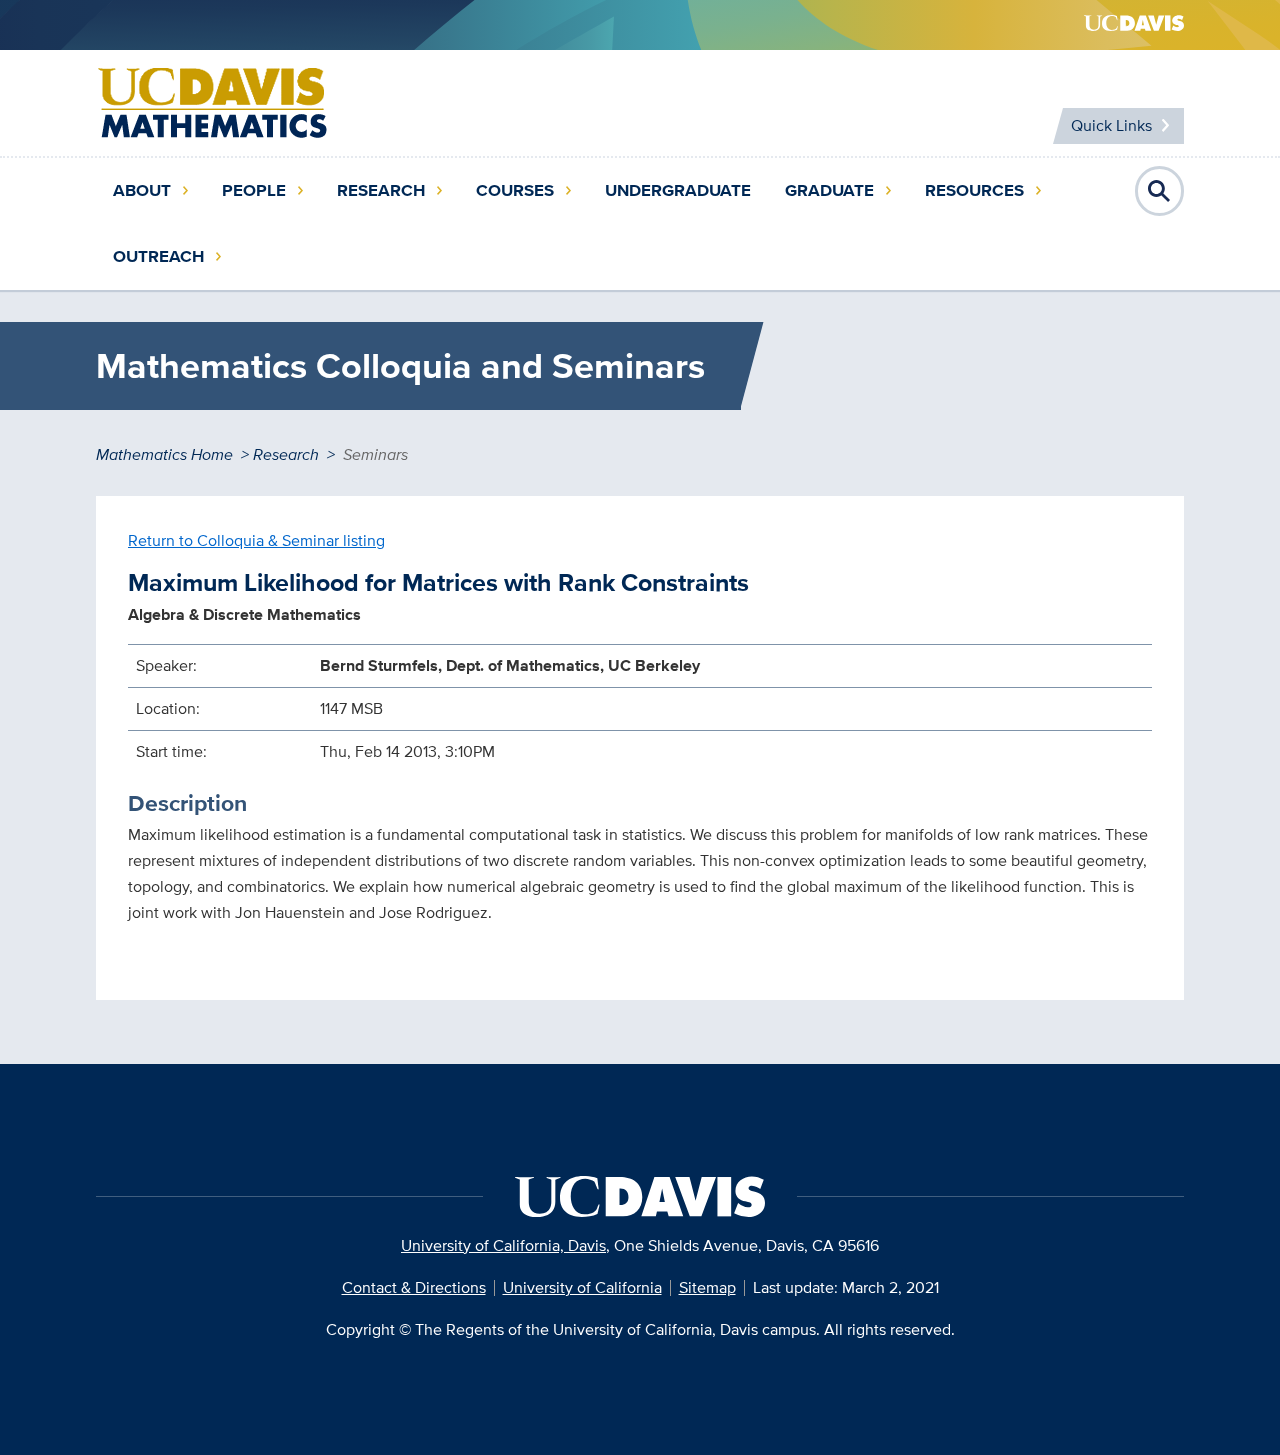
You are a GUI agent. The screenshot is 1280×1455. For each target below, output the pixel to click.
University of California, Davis (503, 1245)
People (254, 190)
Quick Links (1111, 125)
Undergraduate (678, 190)
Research (381, 190)
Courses (515, 190)
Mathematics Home (164, 454)
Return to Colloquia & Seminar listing (256, 540)
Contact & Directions (414, 1287)
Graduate (829, 190)
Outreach (158, 256)
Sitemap (707, 1287)
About (142, 190)
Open (1160, 191)
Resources (974, 190)
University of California (582, 1287)
